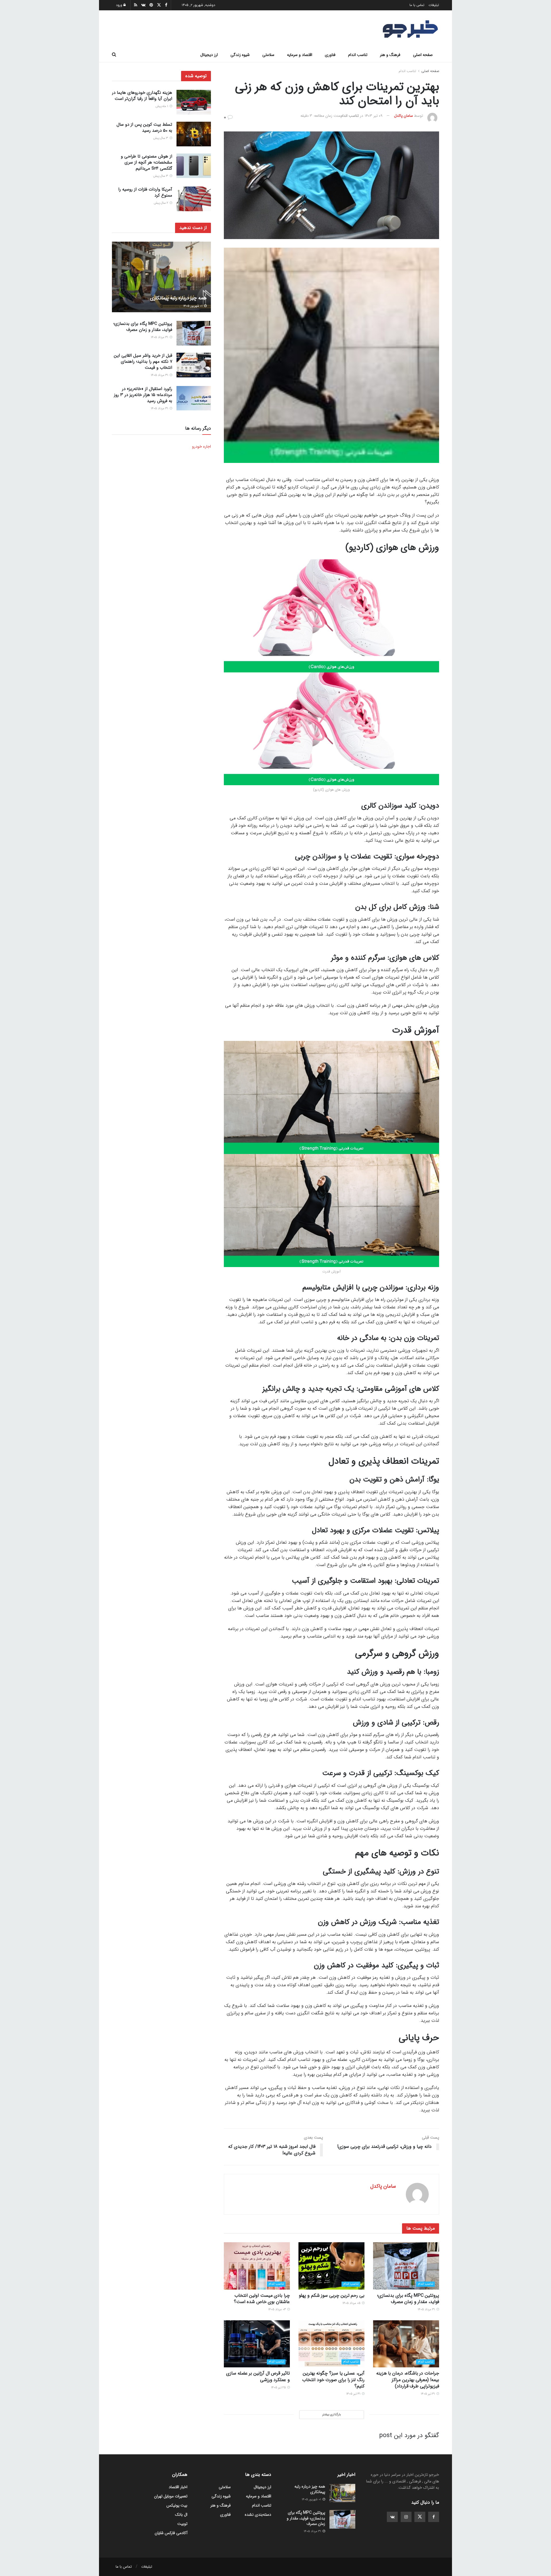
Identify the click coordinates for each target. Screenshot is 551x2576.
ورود (120, 5)
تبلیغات (434, 5)
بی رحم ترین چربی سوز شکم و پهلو (332, 2295)
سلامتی (268, 55)
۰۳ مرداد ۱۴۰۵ (277, 2310)
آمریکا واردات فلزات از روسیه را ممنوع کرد (145, 192)
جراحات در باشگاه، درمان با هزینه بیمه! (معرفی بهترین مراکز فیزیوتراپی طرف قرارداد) (408, 2380)
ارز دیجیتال (209, 55)
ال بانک (181, 2515)
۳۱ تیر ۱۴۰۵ (428, 2394)
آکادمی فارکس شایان (171, 2533)
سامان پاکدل (403, 116)
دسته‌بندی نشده (258, 2515)
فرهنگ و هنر (390, 55)
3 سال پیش (161, 138)
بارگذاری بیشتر (331, 2415)
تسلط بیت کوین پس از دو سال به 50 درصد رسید (144, 128)
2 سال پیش (161, 203)
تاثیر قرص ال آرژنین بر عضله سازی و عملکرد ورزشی (258, 2376)
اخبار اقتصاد (178, 2487)
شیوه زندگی (240, 55)
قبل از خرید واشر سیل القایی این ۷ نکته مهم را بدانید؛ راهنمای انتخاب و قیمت (143, 362)
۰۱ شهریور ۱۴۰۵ (193, 306)
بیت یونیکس (177, 2505)
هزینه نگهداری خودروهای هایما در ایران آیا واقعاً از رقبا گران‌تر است (142, 96)
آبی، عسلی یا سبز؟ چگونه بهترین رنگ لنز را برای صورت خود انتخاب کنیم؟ (333, 2380)
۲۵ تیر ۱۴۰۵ (279, 2388)
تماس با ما (417, 5)
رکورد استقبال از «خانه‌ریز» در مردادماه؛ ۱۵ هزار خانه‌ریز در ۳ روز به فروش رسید (143, 395)
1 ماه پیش (162, 106)
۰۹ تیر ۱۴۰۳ (374, 116)
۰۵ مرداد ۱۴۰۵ (352, 2303)
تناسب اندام (358, 55)
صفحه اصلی (423, 55)
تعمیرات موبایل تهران (171, 2496)
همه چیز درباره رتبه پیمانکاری (178, 298)
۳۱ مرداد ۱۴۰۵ (427, 2310)
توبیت (182, 2524)
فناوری (330, 55)
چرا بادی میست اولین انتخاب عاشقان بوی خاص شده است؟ (262, 2299)
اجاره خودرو (201, 447)
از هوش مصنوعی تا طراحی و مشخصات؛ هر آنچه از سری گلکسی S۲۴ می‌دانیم (147, 162)
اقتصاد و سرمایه (300, 55)
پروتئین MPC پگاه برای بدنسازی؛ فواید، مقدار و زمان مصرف (408, 2299)
